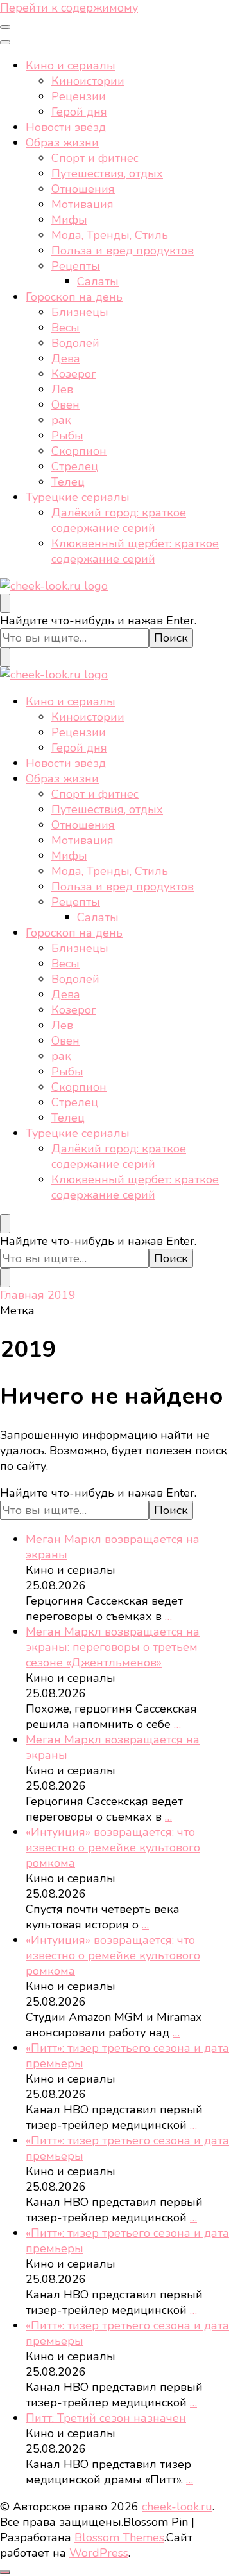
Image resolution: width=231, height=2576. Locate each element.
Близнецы (80, 312)
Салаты (98, 281)
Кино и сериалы (71, 66)
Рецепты (76, 266)
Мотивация (82, 204)
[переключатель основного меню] (5, 27)
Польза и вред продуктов (123, 251)
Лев (62, 389)
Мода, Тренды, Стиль (110, 235)
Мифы (69, 220)
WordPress (99, 2553)
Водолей (75, 343)
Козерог (74, 374)
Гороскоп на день (74, 297)
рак (61, 420)
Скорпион (79, 451)
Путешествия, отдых (107, 173)
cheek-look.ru (177, 2507)
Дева (66, 358)
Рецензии (79, 96)
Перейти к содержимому (69, 8)
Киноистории (88, 81)
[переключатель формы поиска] (5, 603)
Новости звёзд (66, 127)
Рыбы (67, 436)
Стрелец (75, 466)
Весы (65, 328)
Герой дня (79, 112)
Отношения (83, 189)
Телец (68, 482)
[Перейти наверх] (5, 2572)
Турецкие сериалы (78, 497)
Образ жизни (62, 143)
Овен (65, 405)
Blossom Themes (119, 2537)
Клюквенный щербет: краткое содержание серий (135, 551)
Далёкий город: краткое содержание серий (119, 520)
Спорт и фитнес (95, 158)
